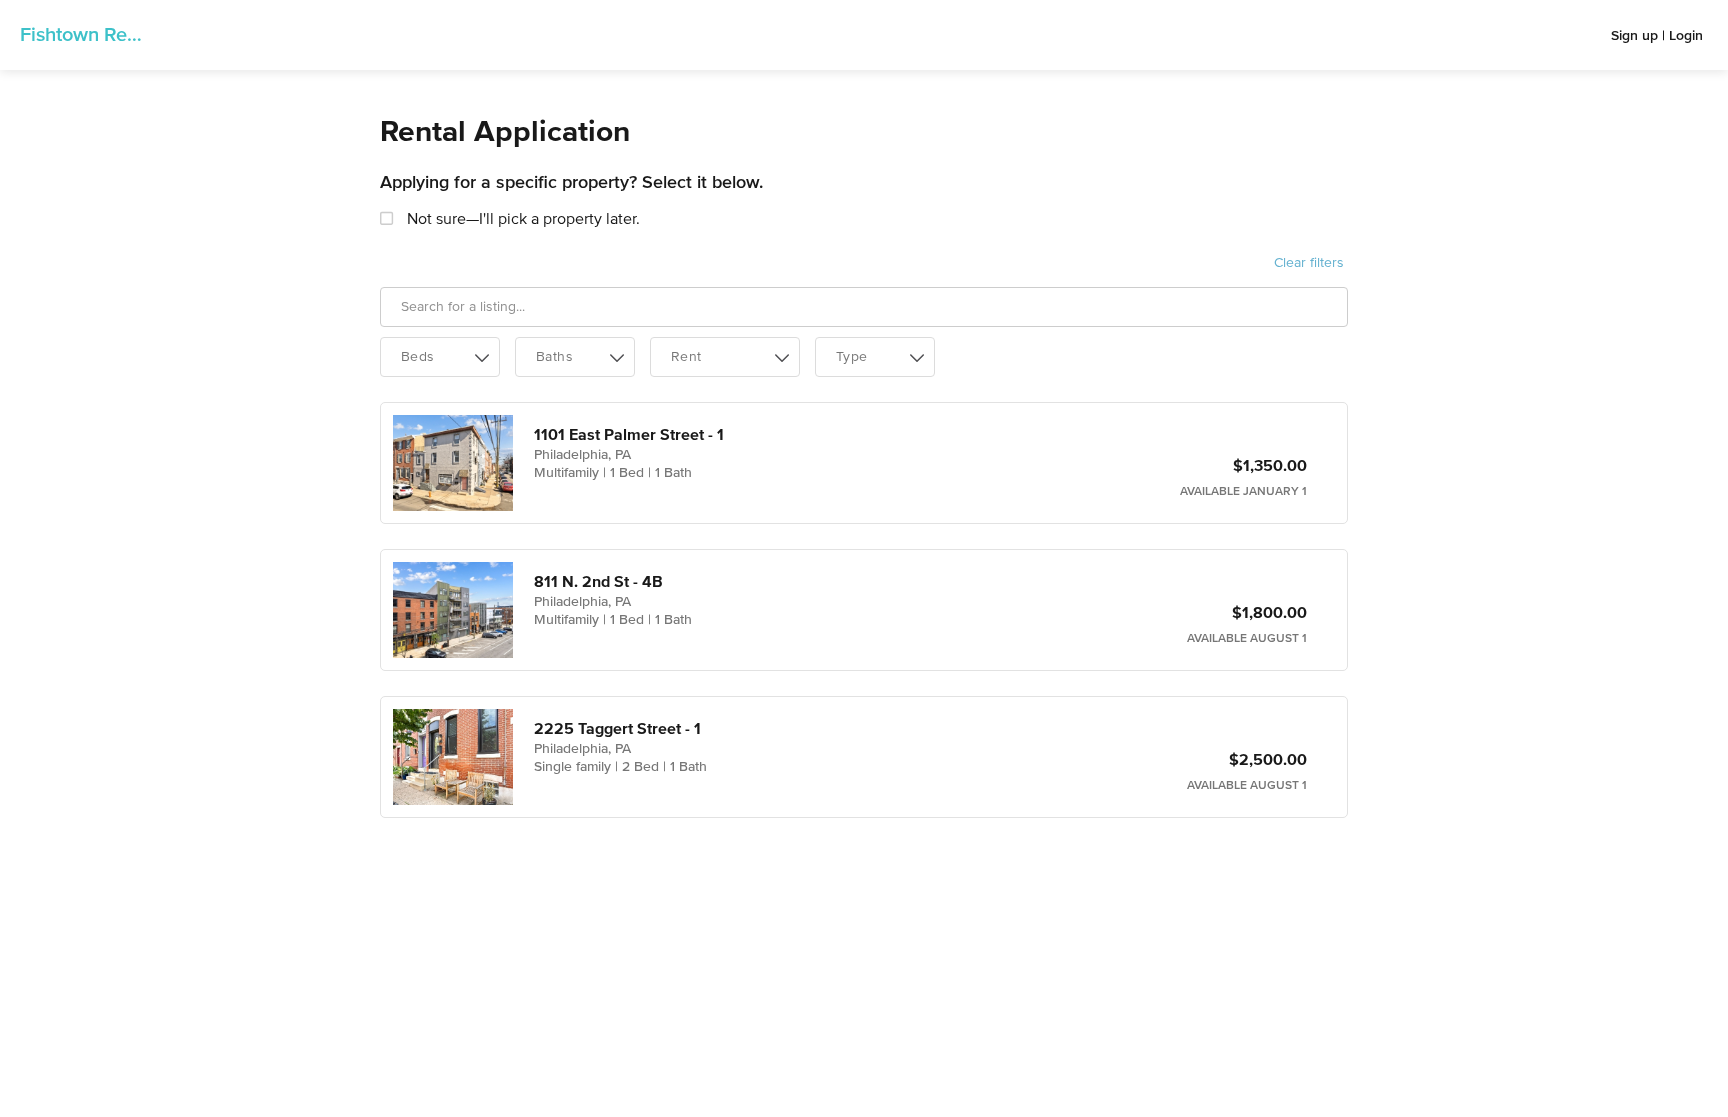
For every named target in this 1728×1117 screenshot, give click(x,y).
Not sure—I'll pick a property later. (521, 220)
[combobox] (440, 357)
